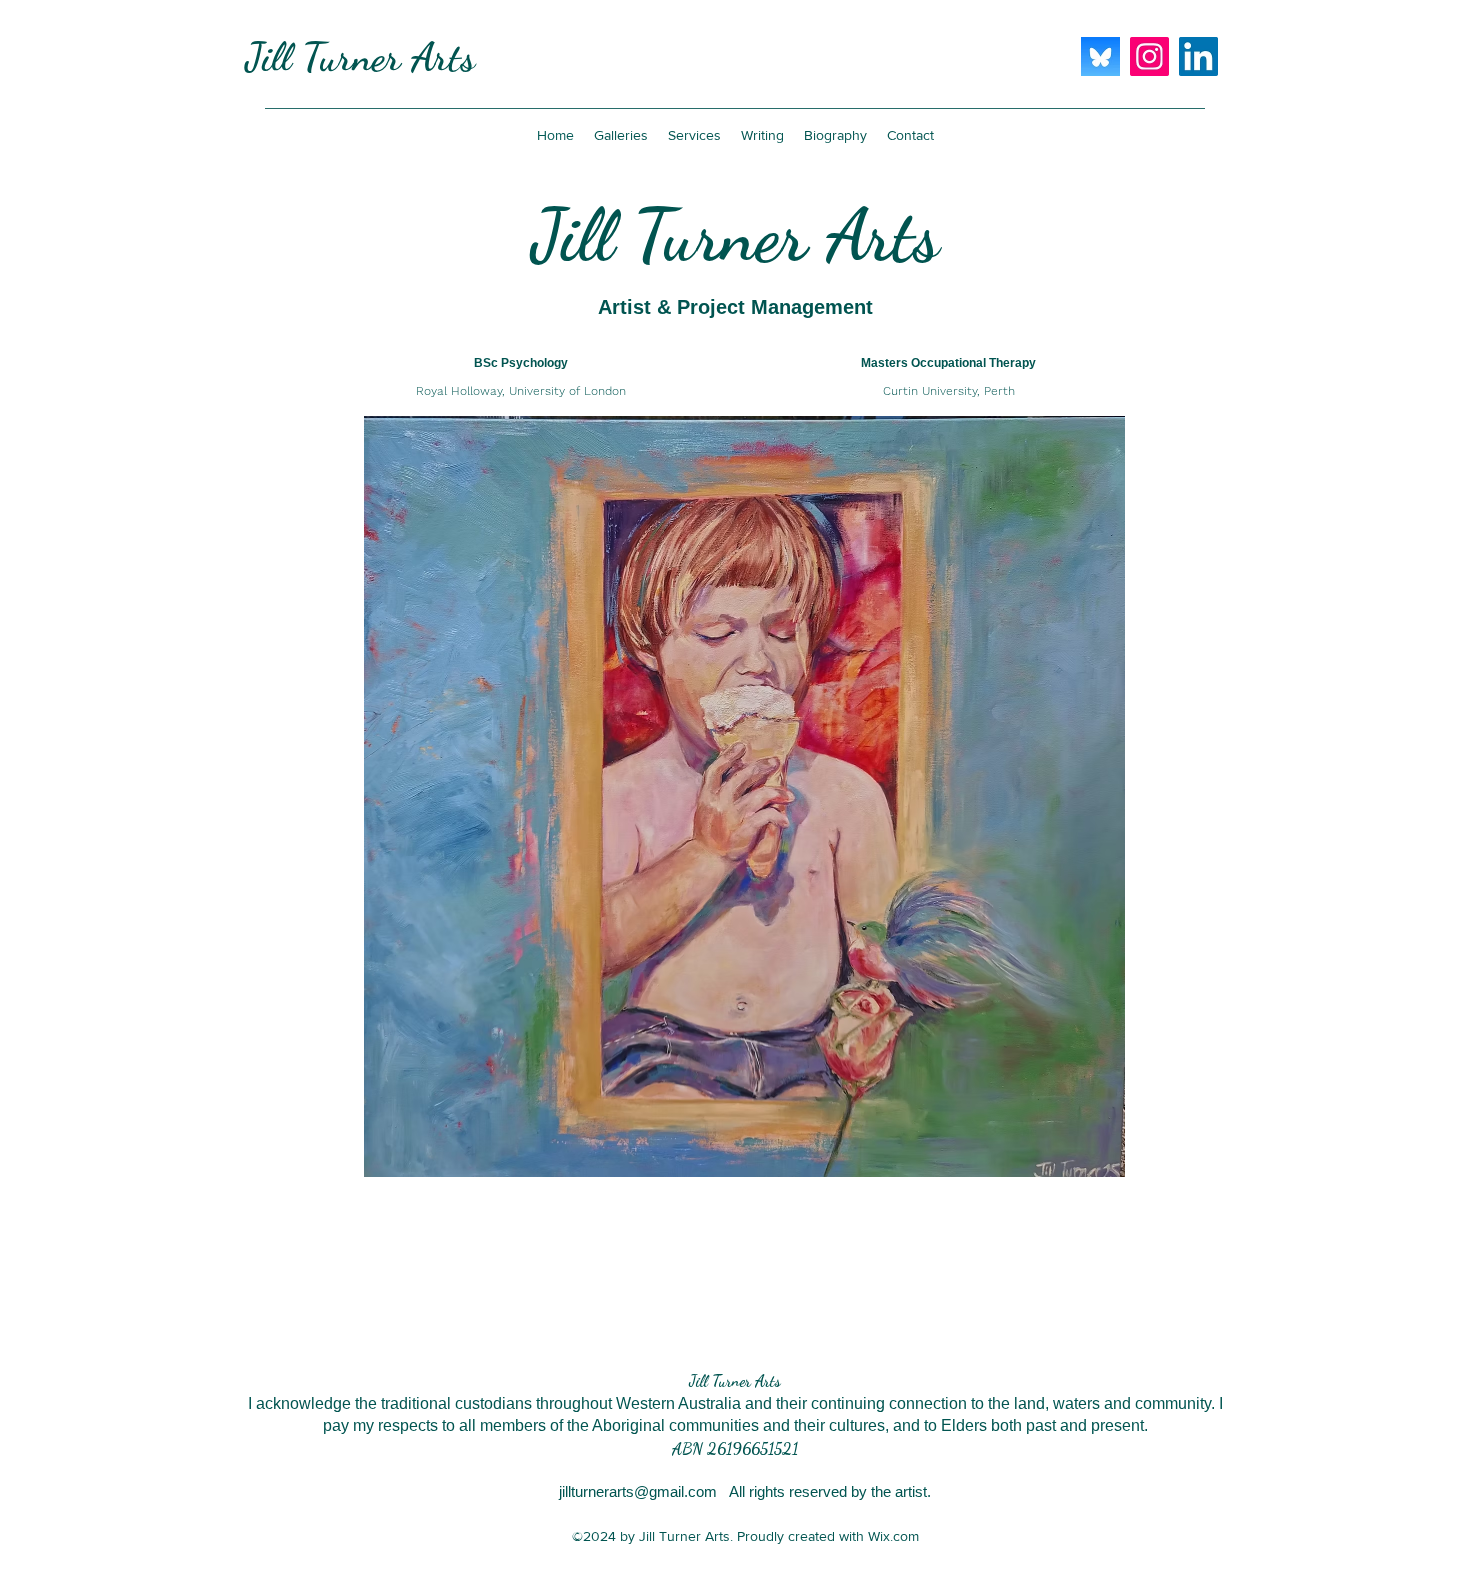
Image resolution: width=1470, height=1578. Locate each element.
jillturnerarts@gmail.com (638, 1491)
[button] (621, 135)
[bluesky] (1100, 56)
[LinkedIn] (1198, 56)
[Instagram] (1149, 56)
